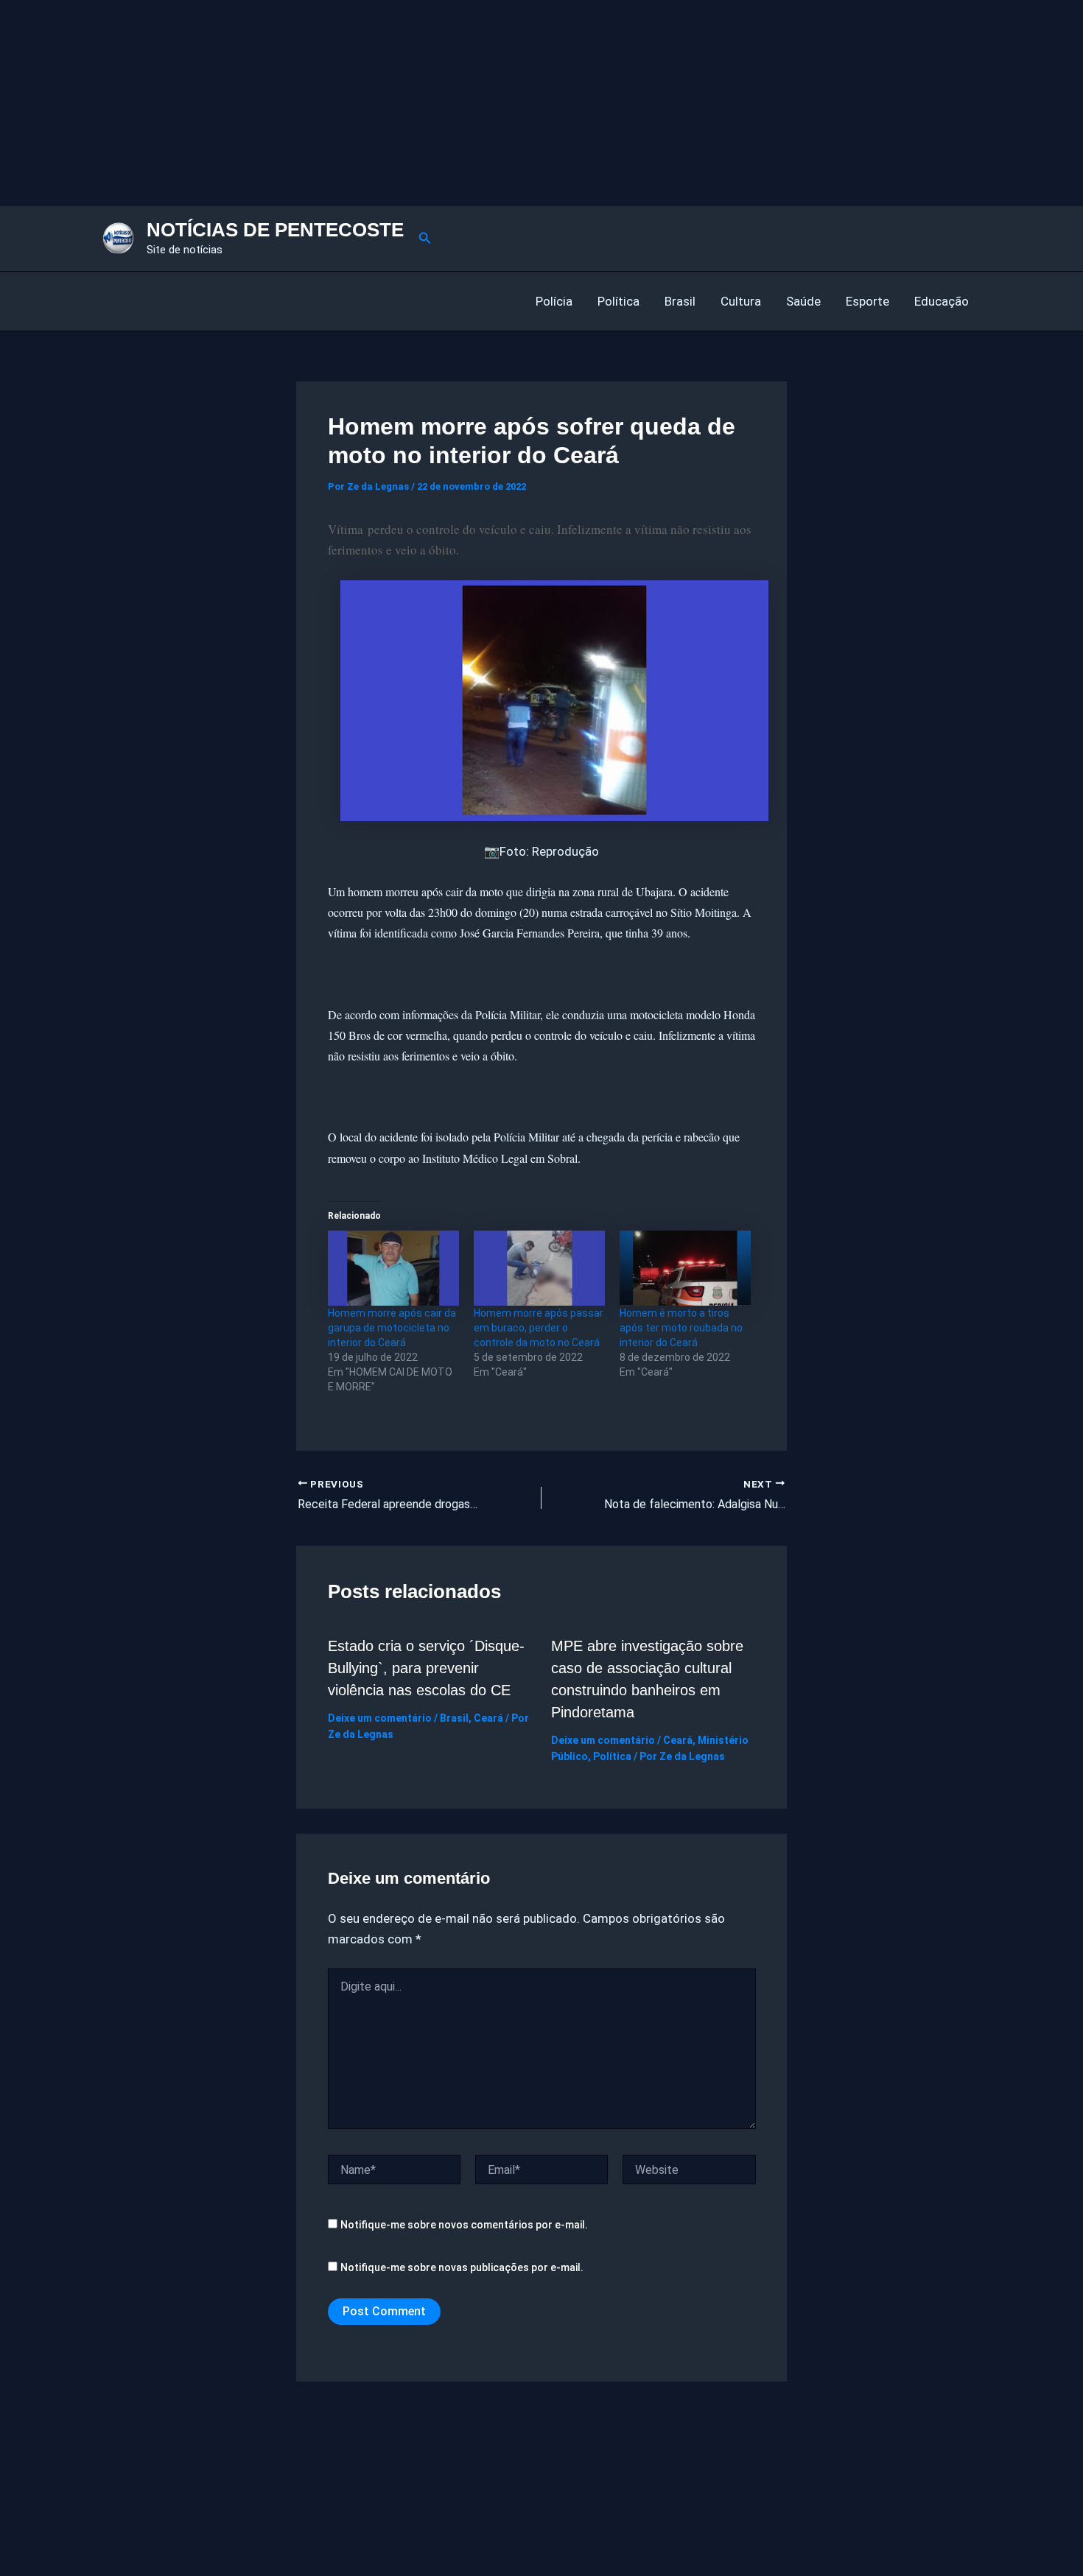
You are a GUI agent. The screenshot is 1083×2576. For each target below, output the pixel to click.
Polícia (554, 301)
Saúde (803, 301)
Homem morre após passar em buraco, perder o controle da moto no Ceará (539, 1328)
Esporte (868, 301)
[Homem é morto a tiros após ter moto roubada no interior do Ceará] (685, 1268)
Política (618, 301)
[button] (425, 238)
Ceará (488, 1718)
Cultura (741, 301)
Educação (942, 301)
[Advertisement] (442, 103)
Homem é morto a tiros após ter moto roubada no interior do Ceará (681, 1328)
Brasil (680, 301)
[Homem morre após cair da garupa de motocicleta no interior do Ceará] (393, 1268)
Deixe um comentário (380, 1718)
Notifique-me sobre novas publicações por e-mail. (462, 2267)
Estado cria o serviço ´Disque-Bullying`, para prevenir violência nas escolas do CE (426, 1668)
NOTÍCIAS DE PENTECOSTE (275, 230)
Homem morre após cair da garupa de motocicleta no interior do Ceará (392, 1328)
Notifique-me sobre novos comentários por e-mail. (464, 2225)
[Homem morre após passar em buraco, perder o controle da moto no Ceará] (539, 1268)
